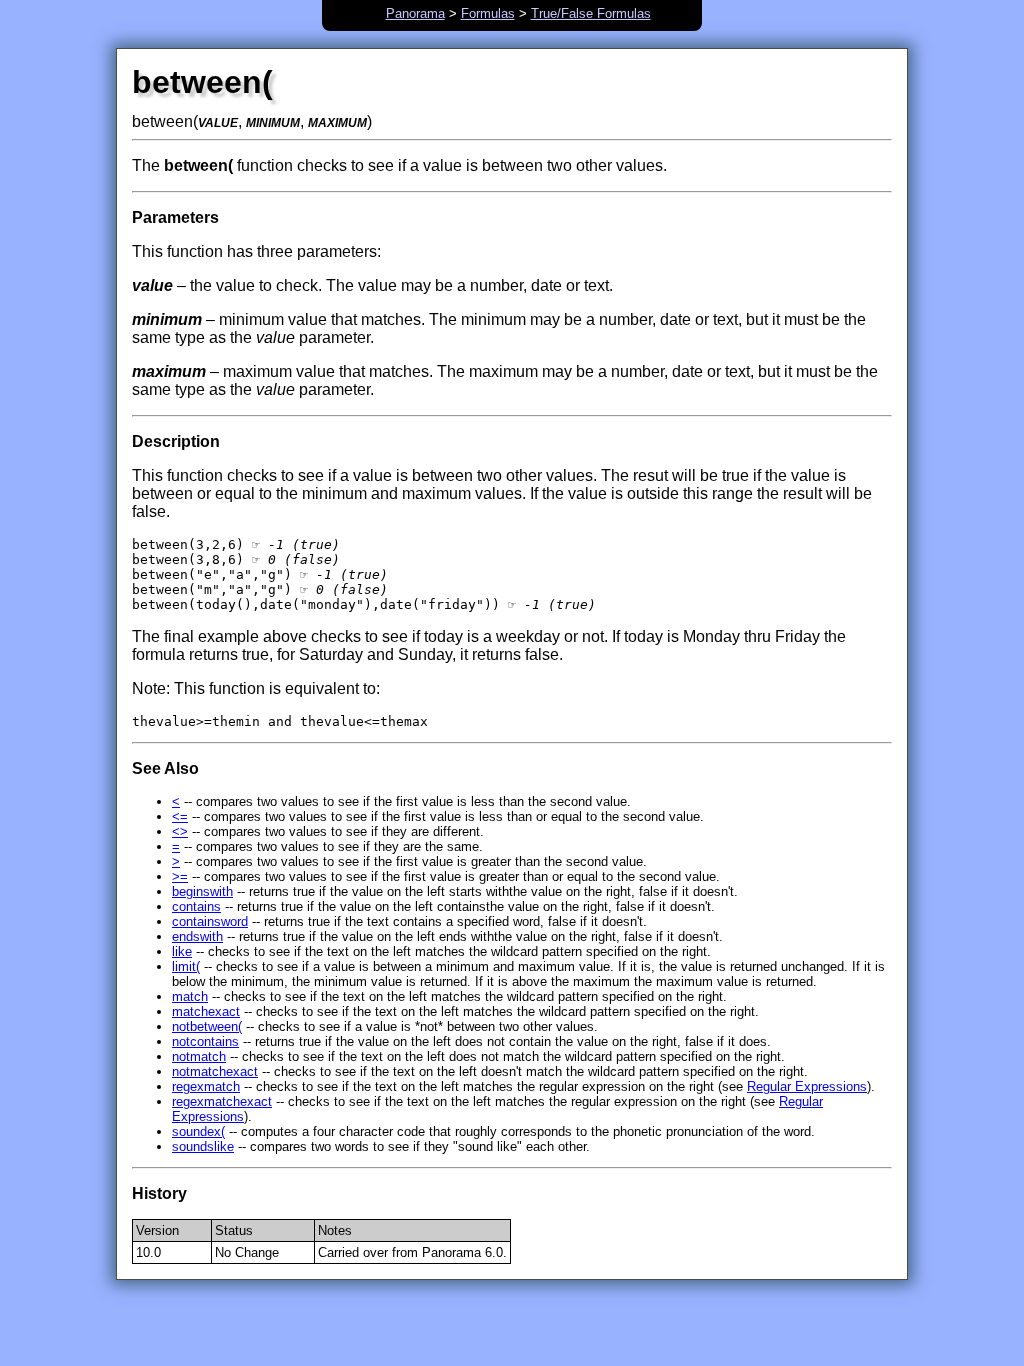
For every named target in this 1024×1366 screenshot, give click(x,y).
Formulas (488, 13)
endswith (197, 936)
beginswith (202, 891)
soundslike (203, 1146)
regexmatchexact (222, 1101)
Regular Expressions (807, 1086)
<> (180, 831)
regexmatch (206, 1086)
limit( (186, 966)
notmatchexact (215, 1071)
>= (180, 876)
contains (196, 906)
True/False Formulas (591, 13)
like (182, 951)
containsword (210, 921)
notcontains (205, 1041)
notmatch (199, 1056)
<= (180, 816)
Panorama (415, 13)
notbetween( (207, 1026)
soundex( (198, 1131)
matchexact (206, 1011)
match (190, 996)
